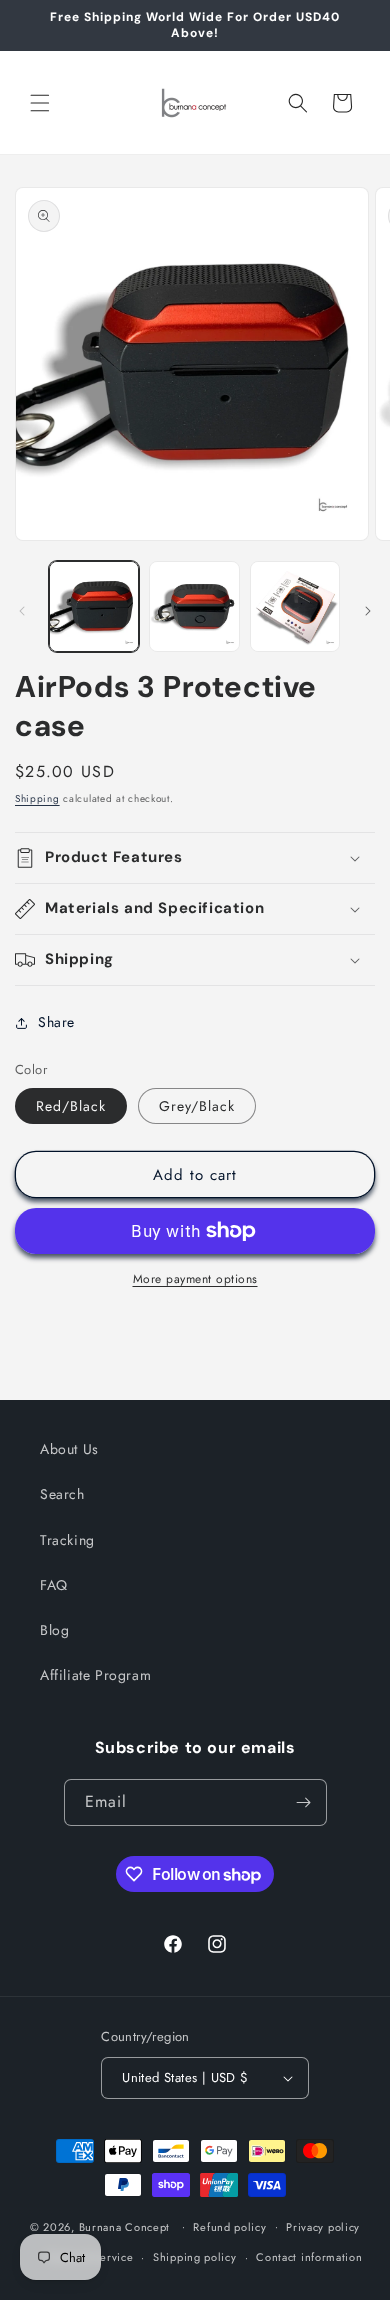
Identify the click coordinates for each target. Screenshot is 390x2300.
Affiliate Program (95, 1675)
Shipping (37, 798)
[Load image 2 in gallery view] (194, 606)
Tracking (67, 1540)
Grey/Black (197, 1106)
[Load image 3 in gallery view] (295, 606)
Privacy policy (323, 2227)
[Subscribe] (304, 1802)
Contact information (309, 2257)
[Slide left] (22, 611)
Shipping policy (195, 2257)
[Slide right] (368, 611)
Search (62, 1494)
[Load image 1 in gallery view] (94, 606)
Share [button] (56, 1022)
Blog (54, 1630)
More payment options (195, 1279)
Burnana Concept (126, 2226)
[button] (40, 103)
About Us (69, 1449)
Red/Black (71, 1106)
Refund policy (229, 2227)
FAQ (54, 1585)
